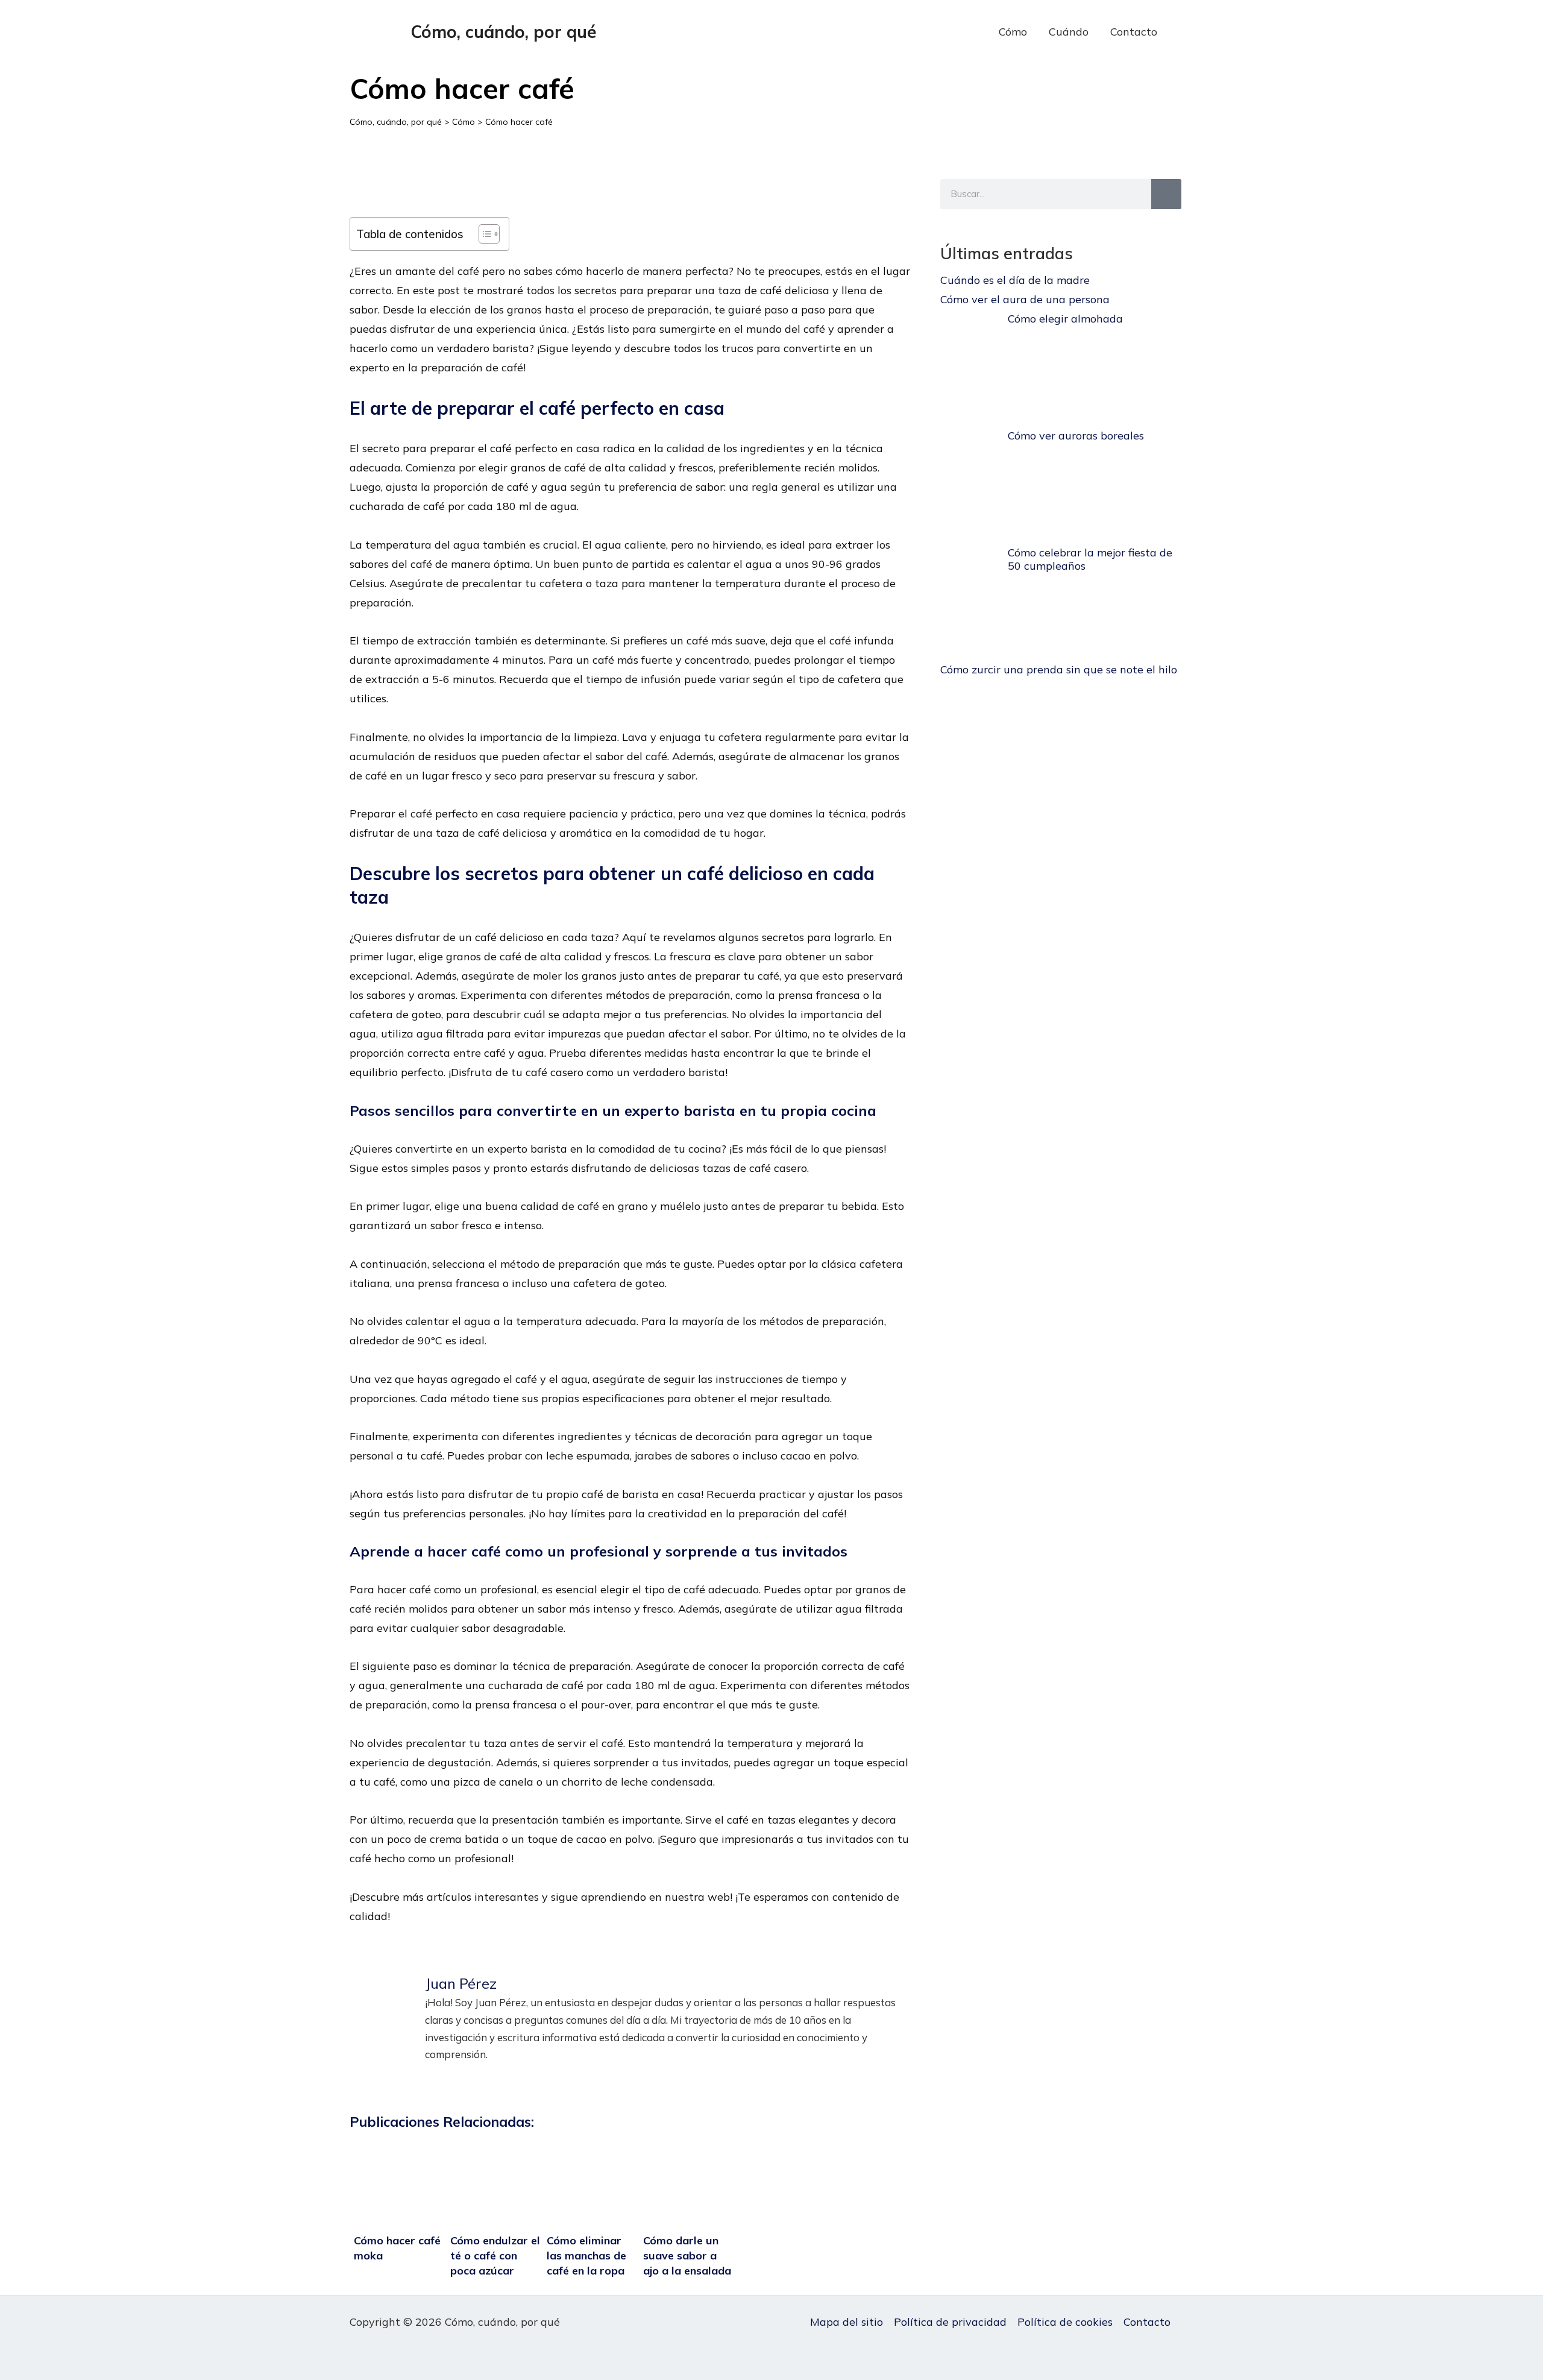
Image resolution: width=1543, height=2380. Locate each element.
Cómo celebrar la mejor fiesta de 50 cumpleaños (1090, 559)
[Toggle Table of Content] (483, 234)
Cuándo (1069, 32)
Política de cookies (1065, 2322)
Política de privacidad (950, 2322)
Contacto (1134, 32)
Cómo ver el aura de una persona (1025, 299)
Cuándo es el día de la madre (1015, 280)
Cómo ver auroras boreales (1076, 436)
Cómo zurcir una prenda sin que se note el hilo (1059, 669)
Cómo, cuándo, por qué (504, 32)
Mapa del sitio (847, 2322)
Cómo (1013, 32)
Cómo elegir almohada (1065, 319)
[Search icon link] (1187, 32)
